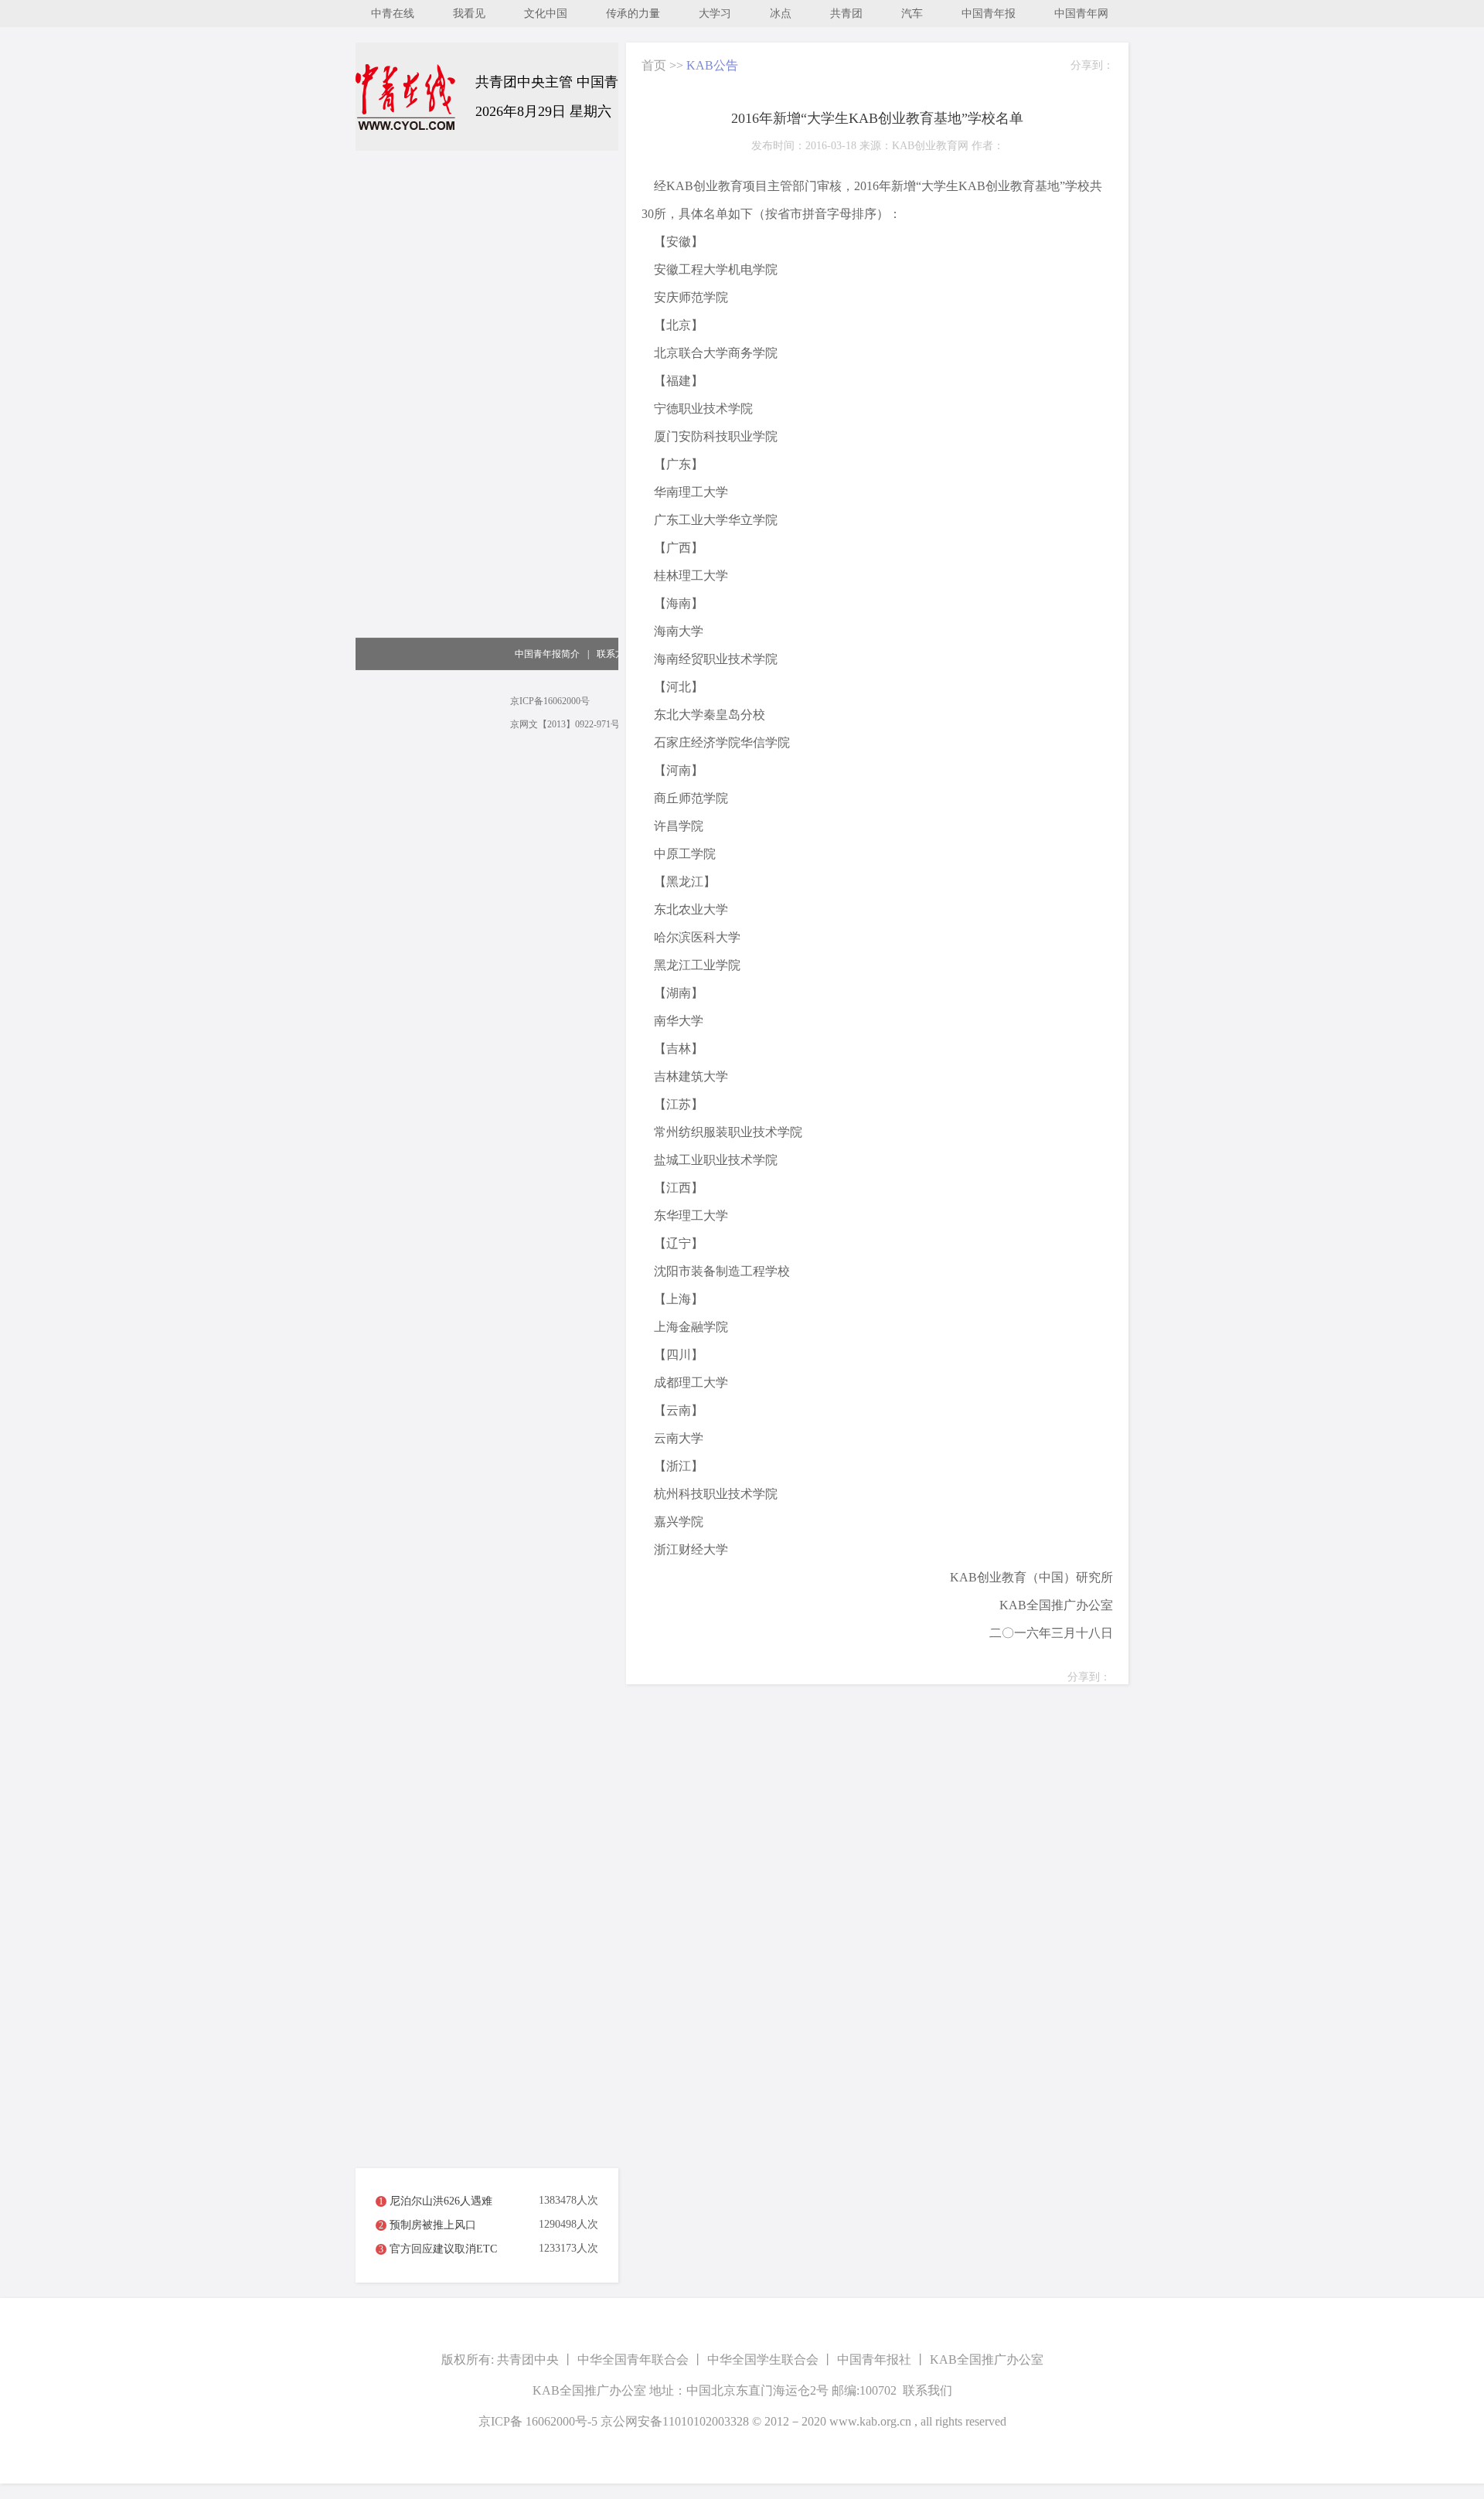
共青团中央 (528, 2359)
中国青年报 (989, 14)
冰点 (781, 14)
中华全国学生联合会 (763, 2359)
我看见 (469, 14)
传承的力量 (633, 14)
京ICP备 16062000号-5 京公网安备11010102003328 (614, 2421)
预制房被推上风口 (433, 2225)
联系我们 (927, 2390)
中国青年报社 (874, 2359)
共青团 (846, 14)
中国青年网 (1081, 14)
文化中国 (546, 14)
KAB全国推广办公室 (987, 2359)
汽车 (912, 14)
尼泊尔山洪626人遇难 (441, 2201)
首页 (654, 65)
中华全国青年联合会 (633, 2359)
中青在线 (393, 14)
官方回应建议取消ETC (443, 2249)
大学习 (715, 14)
